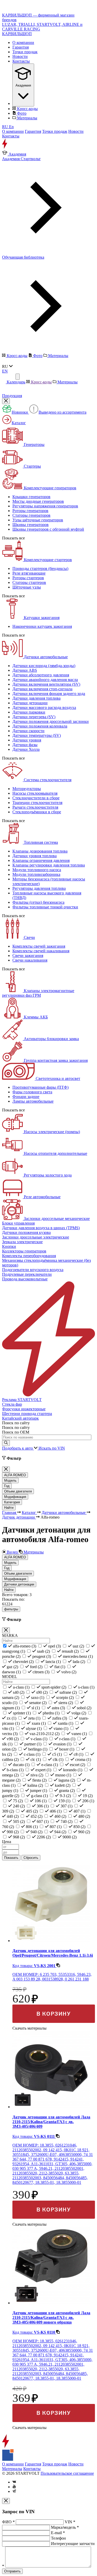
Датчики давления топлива (36, 698)
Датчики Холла (26, 749)
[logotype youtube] (14, 2487)
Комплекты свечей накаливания (41, 951)
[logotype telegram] (14, 2491)
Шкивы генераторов (31, 525)
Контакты (21, 61)
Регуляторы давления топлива (39, 888)
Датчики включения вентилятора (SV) (46, 684)
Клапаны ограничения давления (41, 860)
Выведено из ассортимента (62, 412)
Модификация (15, 1497)
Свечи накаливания (30, 960)
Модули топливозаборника (36, 874)
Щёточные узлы (27, 587)
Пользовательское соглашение (67, 2473)
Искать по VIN (52, 1448)
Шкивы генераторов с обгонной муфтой (48, 529)
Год (7, 1486)
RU (6, 127)
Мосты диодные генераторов (38, 501)
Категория (12, 1502)
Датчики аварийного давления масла (45, 680)
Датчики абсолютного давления (41, 675)
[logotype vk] (14, 2482)
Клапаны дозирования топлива (40, 851)
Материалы (27, 118)
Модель (10, 1480)
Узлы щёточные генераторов (38, 520)
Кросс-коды (27, 109)
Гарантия (21, 47)
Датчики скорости (28, 731)
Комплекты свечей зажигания (39, 946)
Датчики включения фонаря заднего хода (49, 694)
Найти (9, 1508)
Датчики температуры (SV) (37, 735)
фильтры (11, 1609)
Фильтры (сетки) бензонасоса (38, 902)
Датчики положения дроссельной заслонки (51, 721)
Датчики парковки (29, 712)
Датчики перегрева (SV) (34, 717)
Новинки (20, 412)
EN (5, 371)
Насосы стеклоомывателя (35, 793)
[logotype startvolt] (12, 147)
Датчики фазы (25, 745)
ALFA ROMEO (15, 1475)
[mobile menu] (18, 377)
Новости (20, 56)
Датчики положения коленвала (40, 726)
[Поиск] (6, 1443)
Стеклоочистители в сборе (36, 798)
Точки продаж (25, 52)
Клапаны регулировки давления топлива (49, 865)
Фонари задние (26, 1097)
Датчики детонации (30, 703)
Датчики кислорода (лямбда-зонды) (44, 666)
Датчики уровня (27, 740)
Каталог (19, 423)
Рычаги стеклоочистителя (35, 807)
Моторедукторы (27, 789)
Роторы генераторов (30, 511)
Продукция (12, 396)
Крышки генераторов (31, 497)
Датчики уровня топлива (35, 856)
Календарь (16, 382)
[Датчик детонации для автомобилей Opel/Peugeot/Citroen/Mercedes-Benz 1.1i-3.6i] (51, 1941)
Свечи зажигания (28, 956)
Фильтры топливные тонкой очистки (45, 907)
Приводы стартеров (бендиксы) (40, 568)
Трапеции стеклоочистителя (37, 803)
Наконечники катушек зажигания (42, 626)
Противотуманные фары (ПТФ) (40, 1087)
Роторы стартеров (28, 578)
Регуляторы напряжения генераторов (45, 506)
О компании (23, 42)
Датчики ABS (25, 670)
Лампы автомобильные (33, 1101)
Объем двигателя (18, 1491)
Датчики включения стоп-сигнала (42, 689)
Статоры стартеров (29, 582)
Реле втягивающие (29, 573)
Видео (12, 1552)
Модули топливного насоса (37, 870)
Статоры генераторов (31, 515)
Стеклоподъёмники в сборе (37, 812)
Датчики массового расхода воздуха (44, 707)
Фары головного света (32, 1092)
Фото (21, 113)
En (11, 127)
